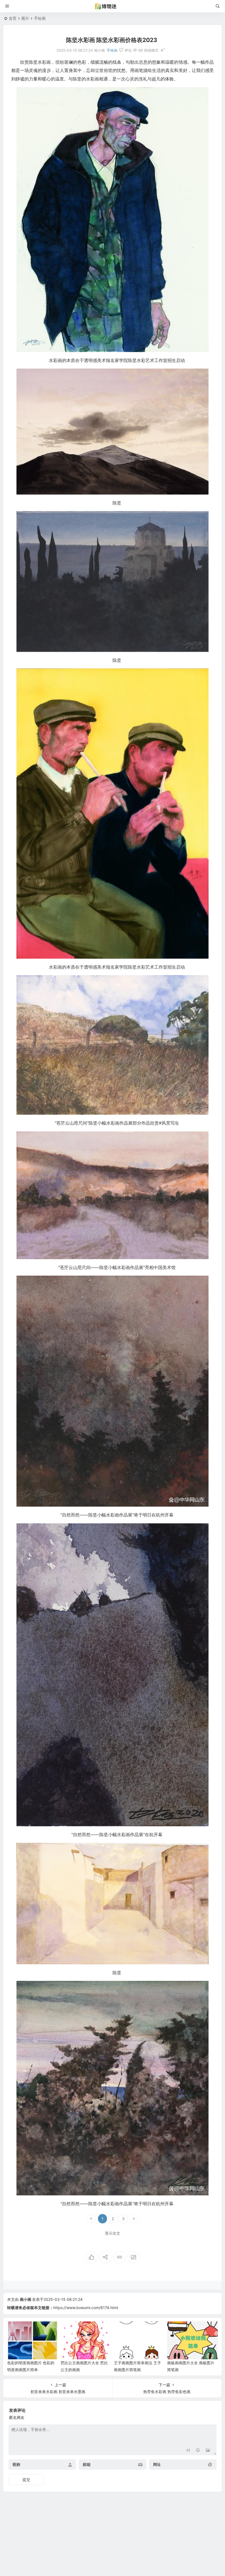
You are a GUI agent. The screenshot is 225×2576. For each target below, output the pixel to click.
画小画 (26, 2299)
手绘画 (40, 18)
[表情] (198, 2450)
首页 (13, 18)
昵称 (16, 2465)
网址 (157, 2465)
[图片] (208, 2450)
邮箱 (87, 2465)
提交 (26, 2479)
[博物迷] (113, 6)
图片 (25, 18)
